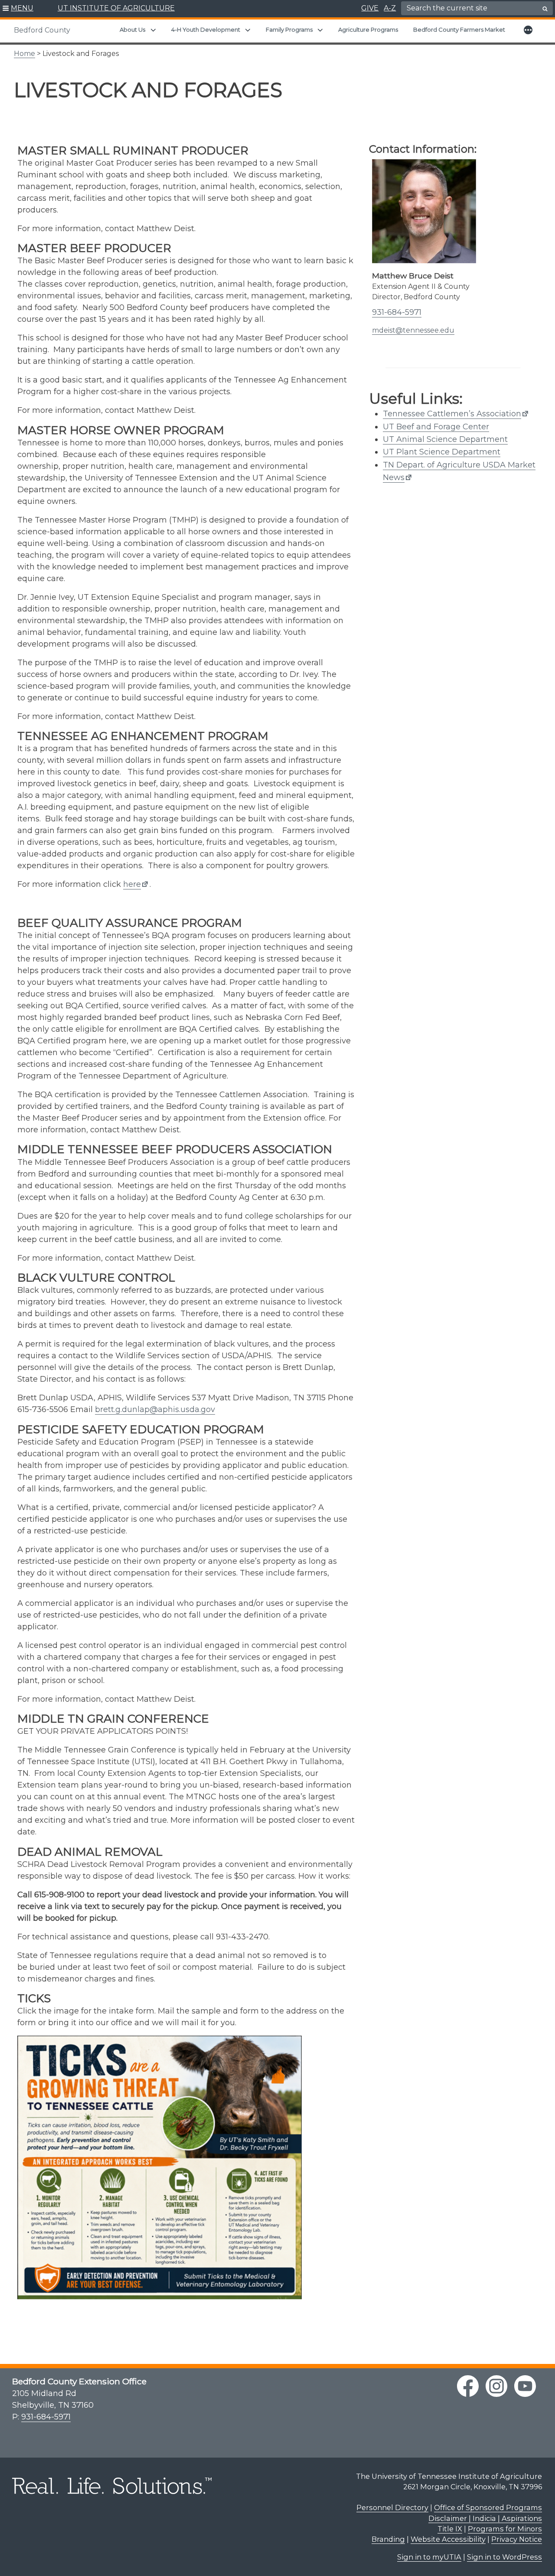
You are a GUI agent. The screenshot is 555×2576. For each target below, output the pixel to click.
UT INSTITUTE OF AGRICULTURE (116, 8)
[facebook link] (468, 2386)
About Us (132, 29)
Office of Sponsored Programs (488, 2507)
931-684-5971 (397, 312)
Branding (388, 2539)
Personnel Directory (392, 2507)
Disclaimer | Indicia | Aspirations (485, 2518)
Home (24, 54)
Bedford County (42, 30)
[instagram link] (496, 2386)
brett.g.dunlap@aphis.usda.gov (155, 1409)
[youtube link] (525, 2386)
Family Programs (289, 29)
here (132, 884)
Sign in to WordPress (504, 2557)
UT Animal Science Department (445, 439)
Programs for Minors (505, 2529)
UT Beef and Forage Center (436, 427)
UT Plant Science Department (442, 452)
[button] (18, 9)
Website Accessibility (448, 2539)
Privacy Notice (517, 2539)
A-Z (390, 8)
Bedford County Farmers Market (459, 29)
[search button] (545, 9)
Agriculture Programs (368, 29)
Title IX (450, 2529)
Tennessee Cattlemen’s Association (452, 414)
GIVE (370, 8)
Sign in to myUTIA (429, 2557)
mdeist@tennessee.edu (413, 330)
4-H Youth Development (206, 29)
